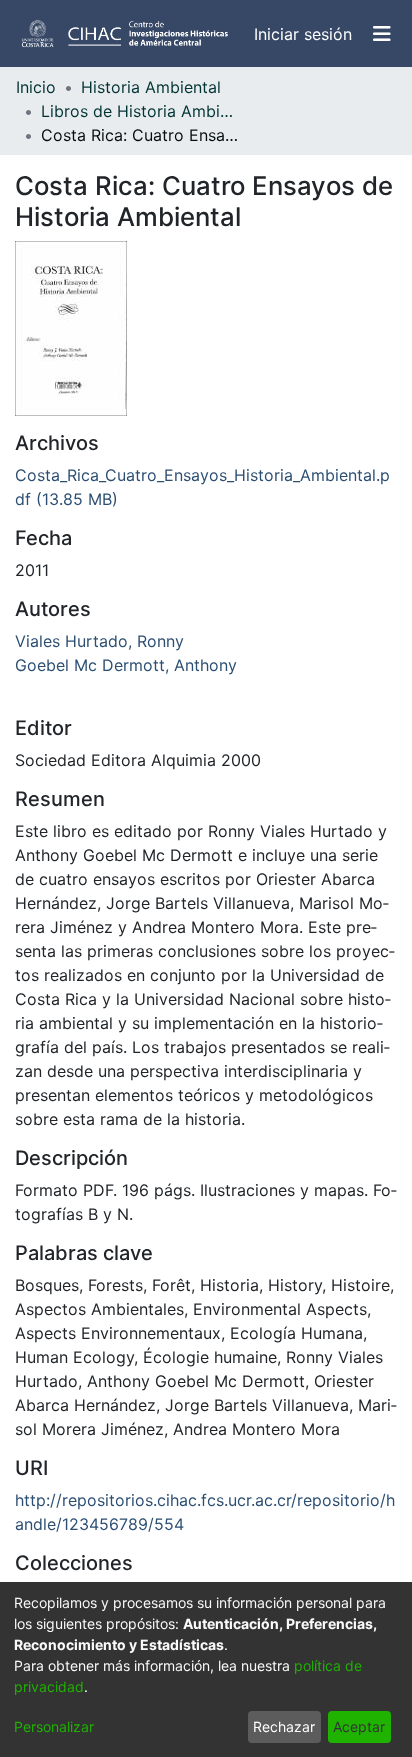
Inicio (36, 87)
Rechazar (284, 1726)
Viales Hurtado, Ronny (99, 641)
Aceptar (359, 1726)
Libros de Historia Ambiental (141, 111)
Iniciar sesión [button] (304, 34)
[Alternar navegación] (382, 34)
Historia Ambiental (151, 87)
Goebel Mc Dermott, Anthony (126, 665)
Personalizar (54, 1726)
